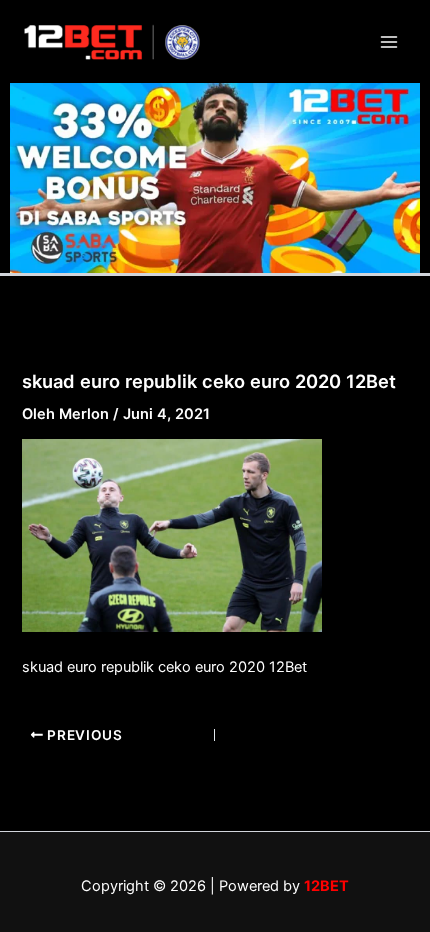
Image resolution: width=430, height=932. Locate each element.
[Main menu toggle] (389, 42)
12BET (326, 886)
